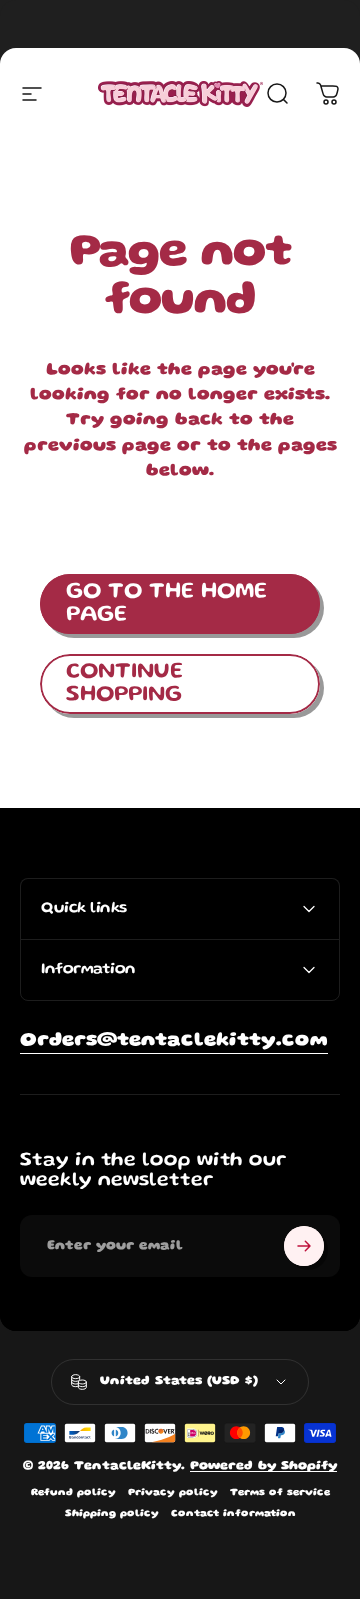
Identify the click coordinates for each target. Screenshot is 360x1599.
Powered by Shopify (263, 1466)
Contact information (233, 1513)
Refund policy (73, 1492)
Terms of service (280, 1492)
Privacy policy (173, 1492)
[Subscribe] (304, 1246)
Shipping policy (112, 1513)
